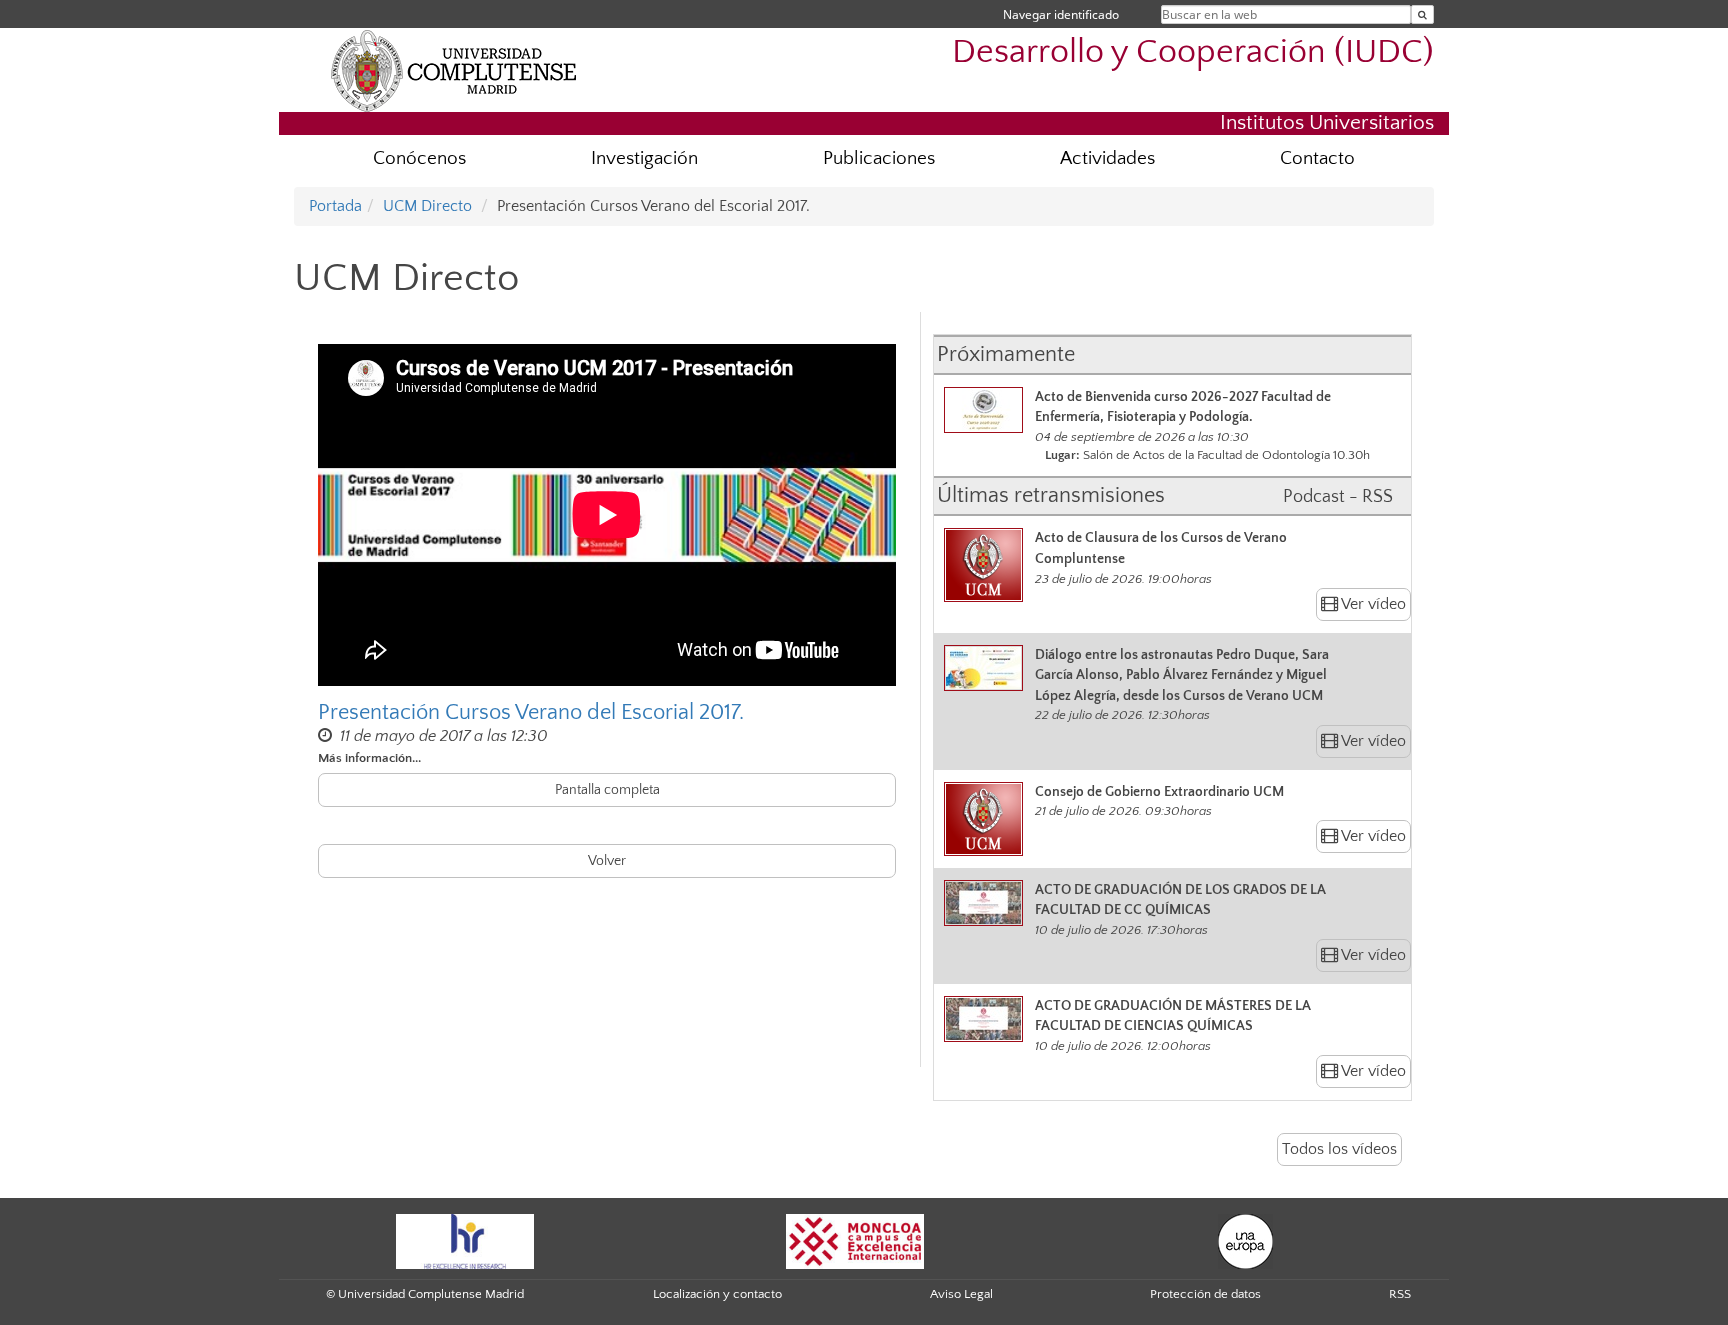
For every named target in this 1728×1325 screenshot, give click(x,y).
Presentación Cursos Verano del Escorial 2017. (531, 712)
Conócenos (419, 158)
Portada (335, 206)
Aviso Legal (961, 1294)
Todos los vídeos (1339, 1149)
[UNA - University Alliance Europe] (1245, 1240)
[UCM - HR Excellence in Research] (465, 1240)
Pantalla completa (607, 790)
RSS (1400, 1294)
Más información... (369, 758)
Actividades (1107, 158)
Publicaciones (879, 158)
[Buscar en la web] (1422, 14)
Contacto (1317, 158)
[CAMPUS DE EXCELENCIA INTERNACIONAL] (855, 1240)
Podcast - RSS (1338, 497)
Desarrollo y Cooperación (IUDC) (1193, 52)
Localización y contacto (717, 1294)
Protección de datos (1205, 1294)
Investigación (644, 158)
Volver (607, 861)
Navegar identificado (1061, 14)
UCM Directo (427, 206)
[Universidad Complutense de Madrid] (454, 70)
